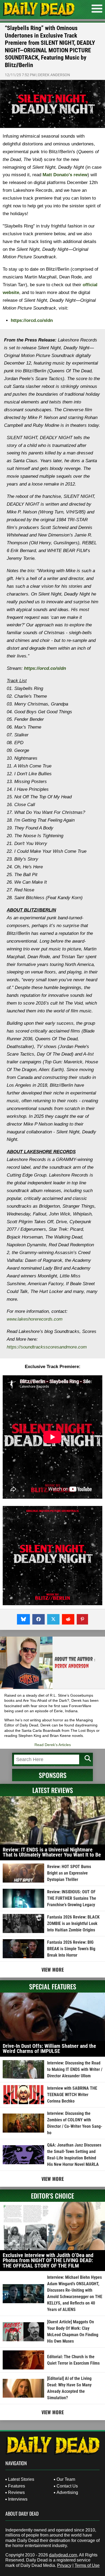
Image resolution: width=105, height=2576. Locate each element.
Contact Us (67, 2486)
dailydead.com (63, 2555)
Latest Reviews (53, 1790)
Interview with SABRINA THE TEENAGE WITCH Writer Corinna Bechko (72, 2095)
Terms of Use (87, 2565)
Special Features (53, 1986)
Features (17, 2486)
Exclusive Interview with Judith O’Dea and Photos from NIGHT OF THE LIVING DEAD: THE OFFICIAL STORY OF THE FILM (48, 2260)
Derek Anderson (54, 75)
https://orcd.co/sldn (32, 320)
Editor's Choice (52, 2196)
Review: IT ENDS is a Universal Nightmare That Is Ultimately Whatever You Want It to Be (52, 1852)
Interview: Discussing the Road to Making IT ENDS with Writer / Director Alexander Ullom (75, 2069)
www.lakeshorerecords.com (35, 1319)
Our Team (66, 2479)
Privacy (64, 2565)
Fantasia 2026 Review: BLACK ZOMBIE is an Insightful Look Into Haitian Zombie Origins (73, 1923)
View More (53, 1969)
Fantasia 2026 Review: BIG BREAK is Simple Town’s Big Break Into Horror (71, 1949)
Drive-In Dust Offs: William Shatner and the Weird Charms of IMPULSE (49, 2049)
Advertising (67, 2492)
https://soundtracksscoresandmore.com (47, 1347)
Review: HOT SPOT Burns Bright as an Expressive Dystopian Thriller (69, 1873)
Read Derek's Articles (53, 1745)
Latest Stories (21, 2479)
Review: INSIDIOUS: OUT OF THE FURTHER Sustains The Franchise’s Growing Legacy (72, 1898)
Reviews (16, 2492)
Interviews (18, 2499)
